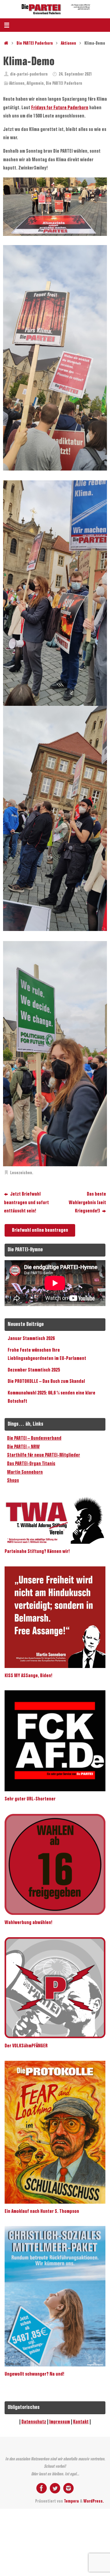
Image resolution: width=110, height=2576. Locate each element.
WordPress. (94, 2502)
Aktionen (68, 44)
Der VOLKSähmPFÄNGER (26, 2046)
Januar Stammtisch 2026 (31, 1339)
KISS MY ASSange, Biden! (28, 1676)
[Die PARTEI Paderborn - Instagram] (68, 2488)
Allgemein (35, 84)
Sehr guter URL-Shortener (30, 1799)
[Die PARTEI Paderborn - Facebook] (42, 2488)
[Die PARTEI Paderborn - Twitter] (55, 2488)
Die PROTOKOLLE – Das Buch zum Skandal (46, 1381)
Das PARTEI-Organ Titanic (31, 1464)
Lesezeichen (21, 1173)
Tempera (71, 2502)
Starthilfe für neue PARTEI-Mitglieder (44, 1455)
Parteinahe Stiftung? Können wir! (37, 1552)
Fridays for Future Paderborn (60, 108)
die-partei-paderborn (29, 74)
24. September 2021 (75, 74)
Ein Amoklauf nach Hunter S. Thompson (42, 2211)
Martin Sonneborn (25, 1472)
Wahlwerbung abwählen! (28, 1923)
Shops (13, 1481)
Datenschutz (34, 2422)
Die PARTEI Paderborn (35, 44)
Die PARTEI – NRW (23, 1447)
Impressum (60, 2422)
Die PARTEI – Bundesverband (34, 1438)
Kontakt (81, 2422)
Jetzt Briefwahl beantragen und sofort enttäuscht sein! (26, 1203)
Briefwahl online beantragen (40, 1230)
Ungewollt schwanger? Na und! (34, 2374)
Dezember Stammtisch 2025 (34, 1370)
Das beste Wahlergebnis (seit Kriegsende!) (87, 1203)
